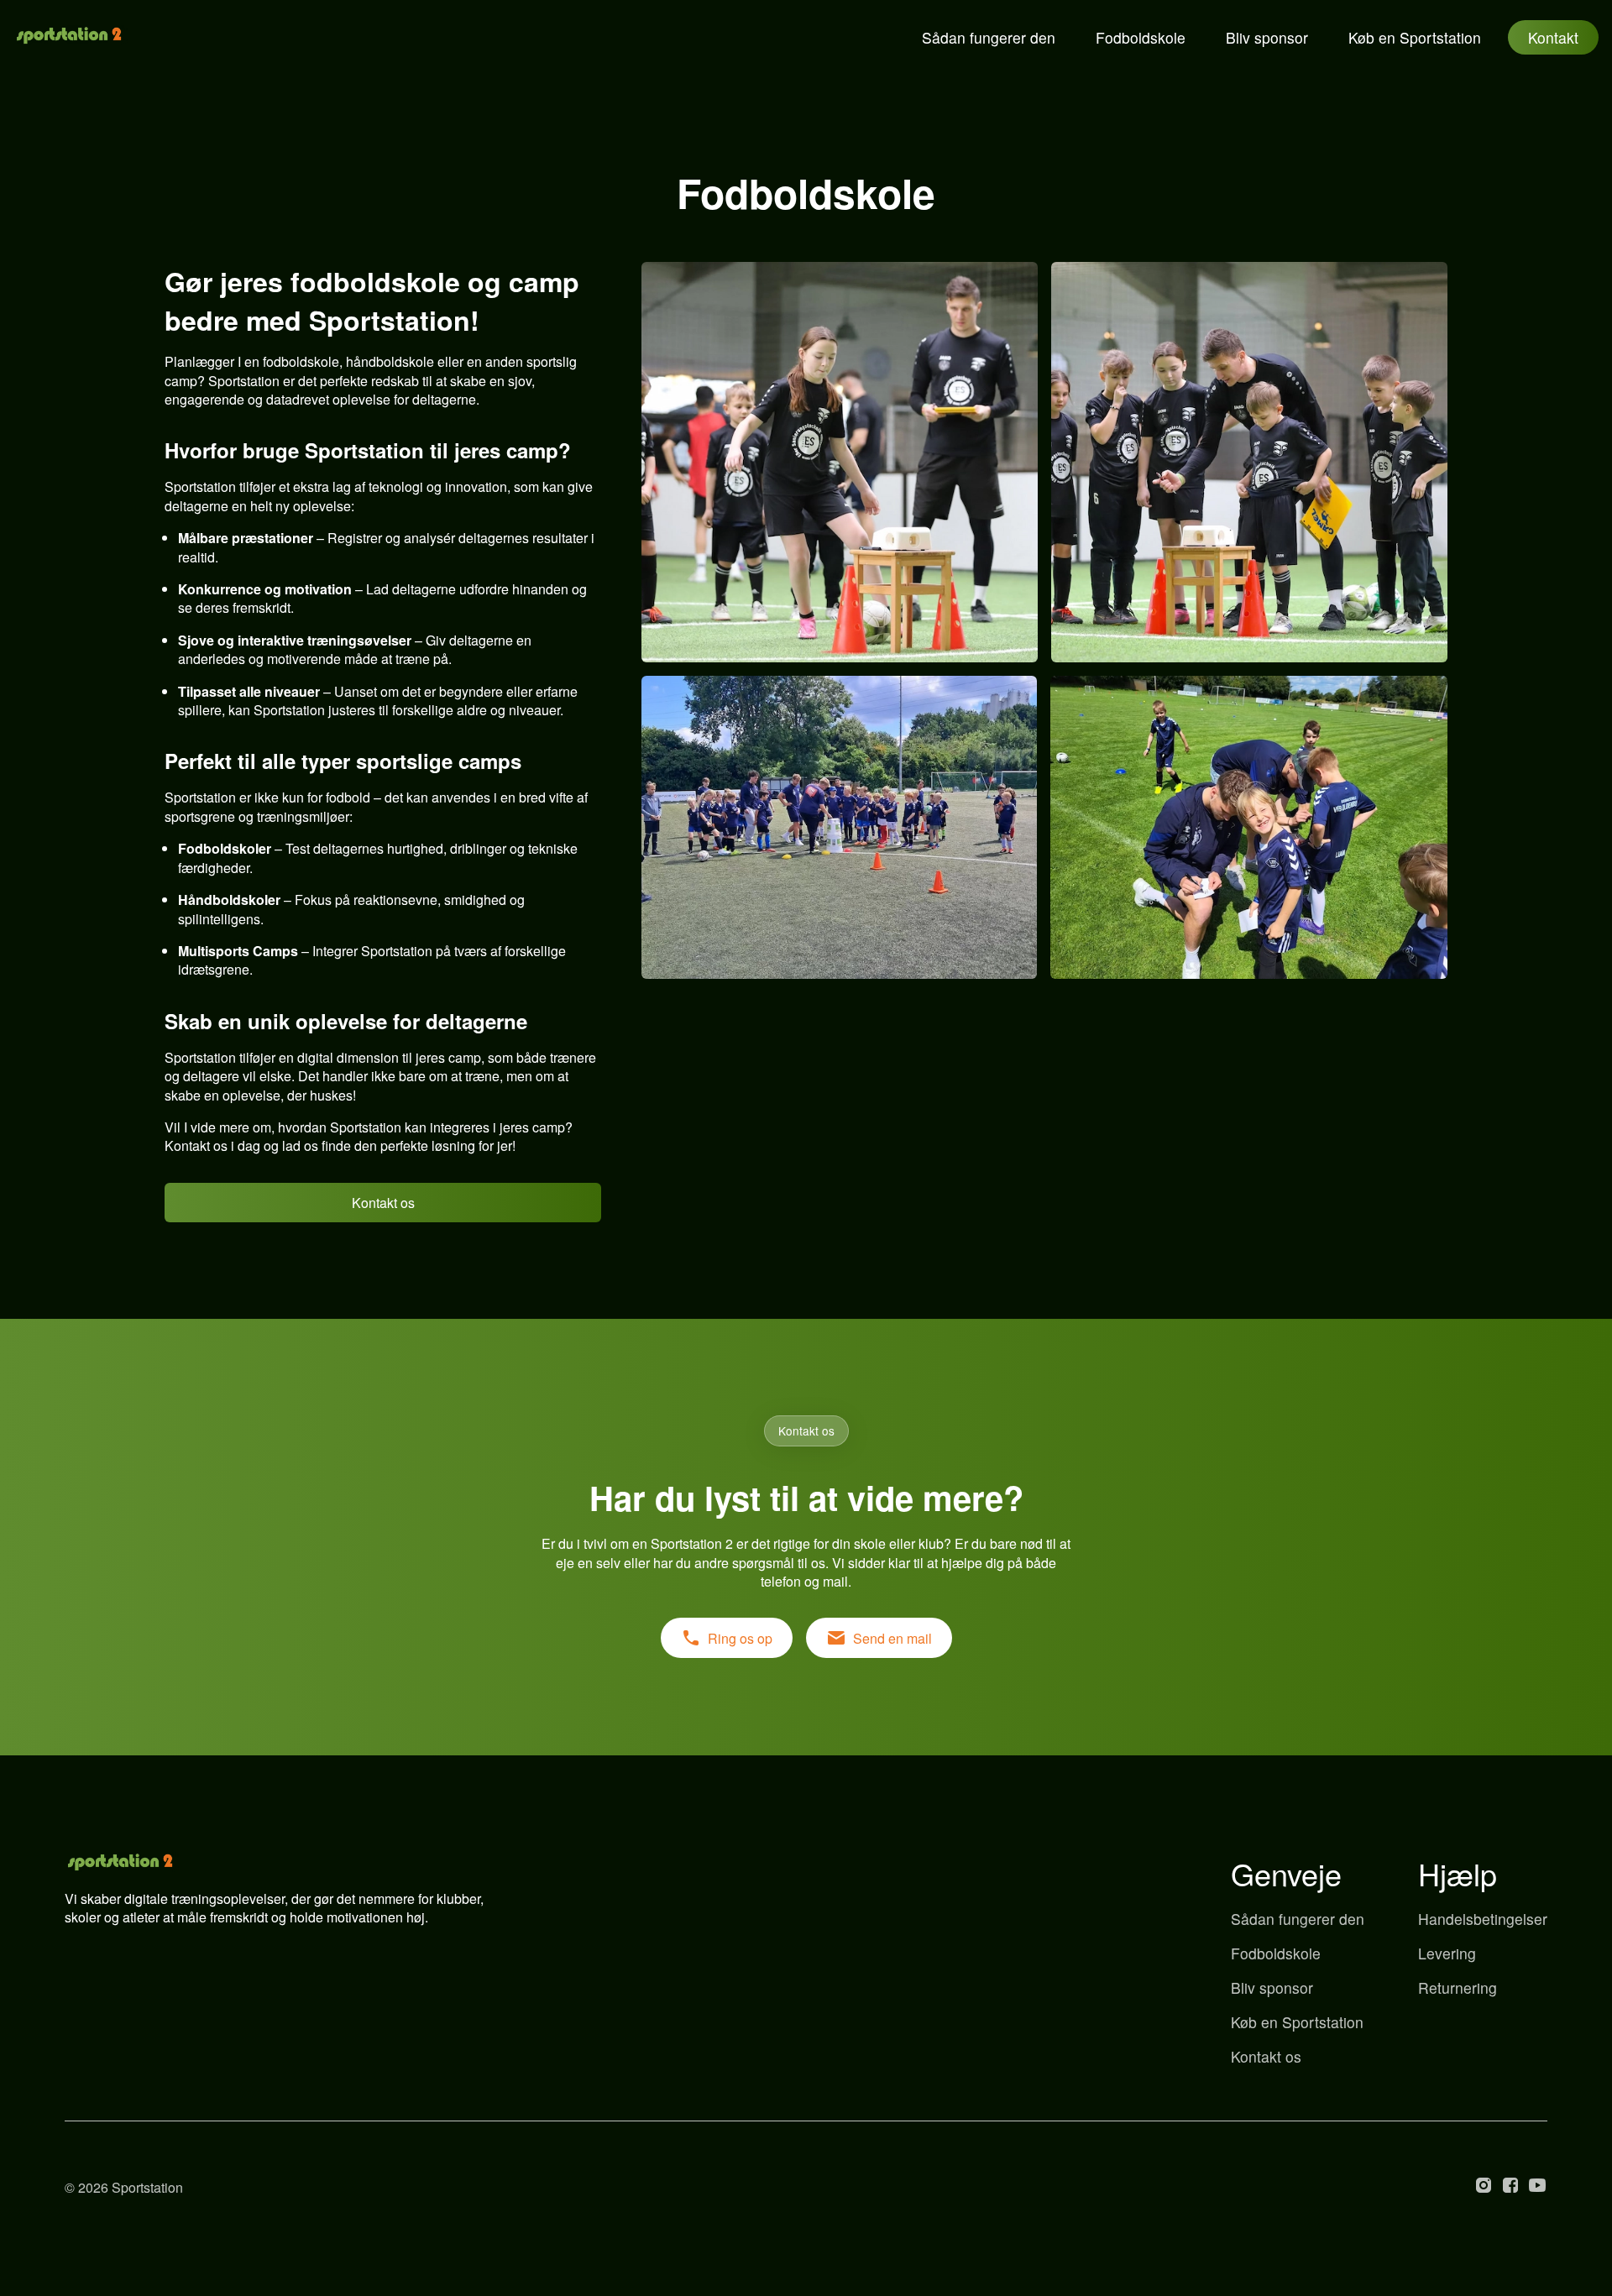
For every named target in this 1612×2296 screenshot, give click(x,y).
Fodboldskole (1141, 37)
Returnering (1458, 1987)
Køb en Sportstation (1415, 37)
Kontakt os (383, 1203)
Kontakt (1553, 37)
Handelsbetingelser (1483, 1919)
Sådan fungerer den (989, 37)
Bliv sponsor (1267, 37)
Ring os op (740, 1638)
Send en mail (892, 1638)
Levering (1447, 1953)
